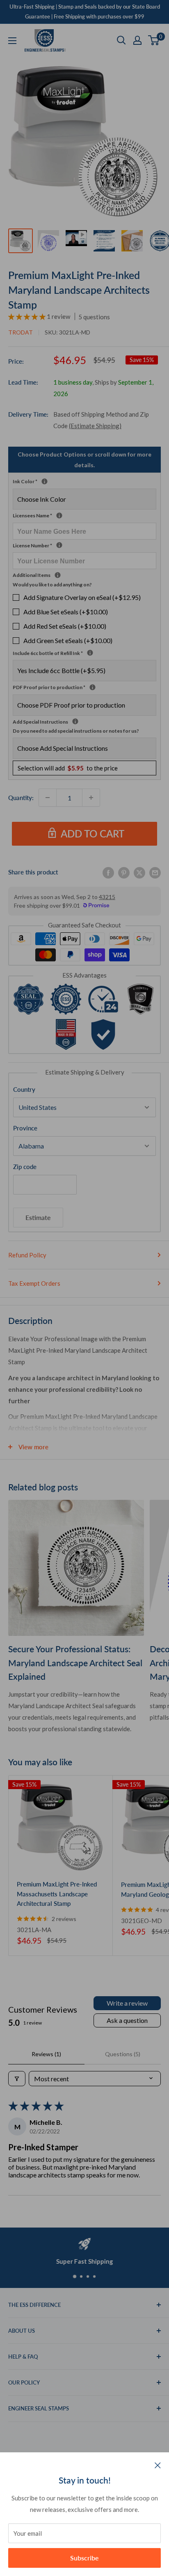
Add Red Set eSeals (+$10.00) (65, 626)
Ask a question (127, 2020)
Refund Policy (27, 1255)
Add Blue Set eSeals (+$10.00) (66, 612)
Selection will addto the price (68, 768)
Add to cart (92, 834)
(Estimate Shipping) (95, 426)
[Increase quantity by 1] (91, 798)
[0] (154, 40)
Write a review (127, 2003)
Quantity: (21, 798)
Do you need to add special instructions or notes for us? (76, 731)
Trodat (21, 332)
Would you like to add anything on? (52, 585)
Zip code (25, 1167)
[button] (27, 316)
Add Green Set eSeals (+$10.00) (68, 640)
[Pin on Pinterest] (124, 872)
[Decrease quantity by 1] (48, 798)
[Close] (158, 2465)
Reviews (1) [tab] (46, 2054)
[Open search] (121, 40)
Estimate (38, 1217)
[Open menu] (12, 41)
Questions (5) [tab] (123, 2054)
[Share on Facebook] (108, 872)
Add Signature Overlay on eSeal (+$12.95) (82, 597)
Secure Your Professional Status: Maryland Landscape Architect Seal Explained (75, 1663)
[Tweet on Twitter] (139, 872)
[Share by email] (155, 872)
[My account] (137, 40)
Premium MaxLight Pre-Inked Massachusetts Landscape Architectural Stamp (57, 1894)
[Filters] (17, 2079)
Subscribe (84, 2558)
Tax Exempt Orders (34, 1283)
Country (24, 1089)
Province (25, 1128)
